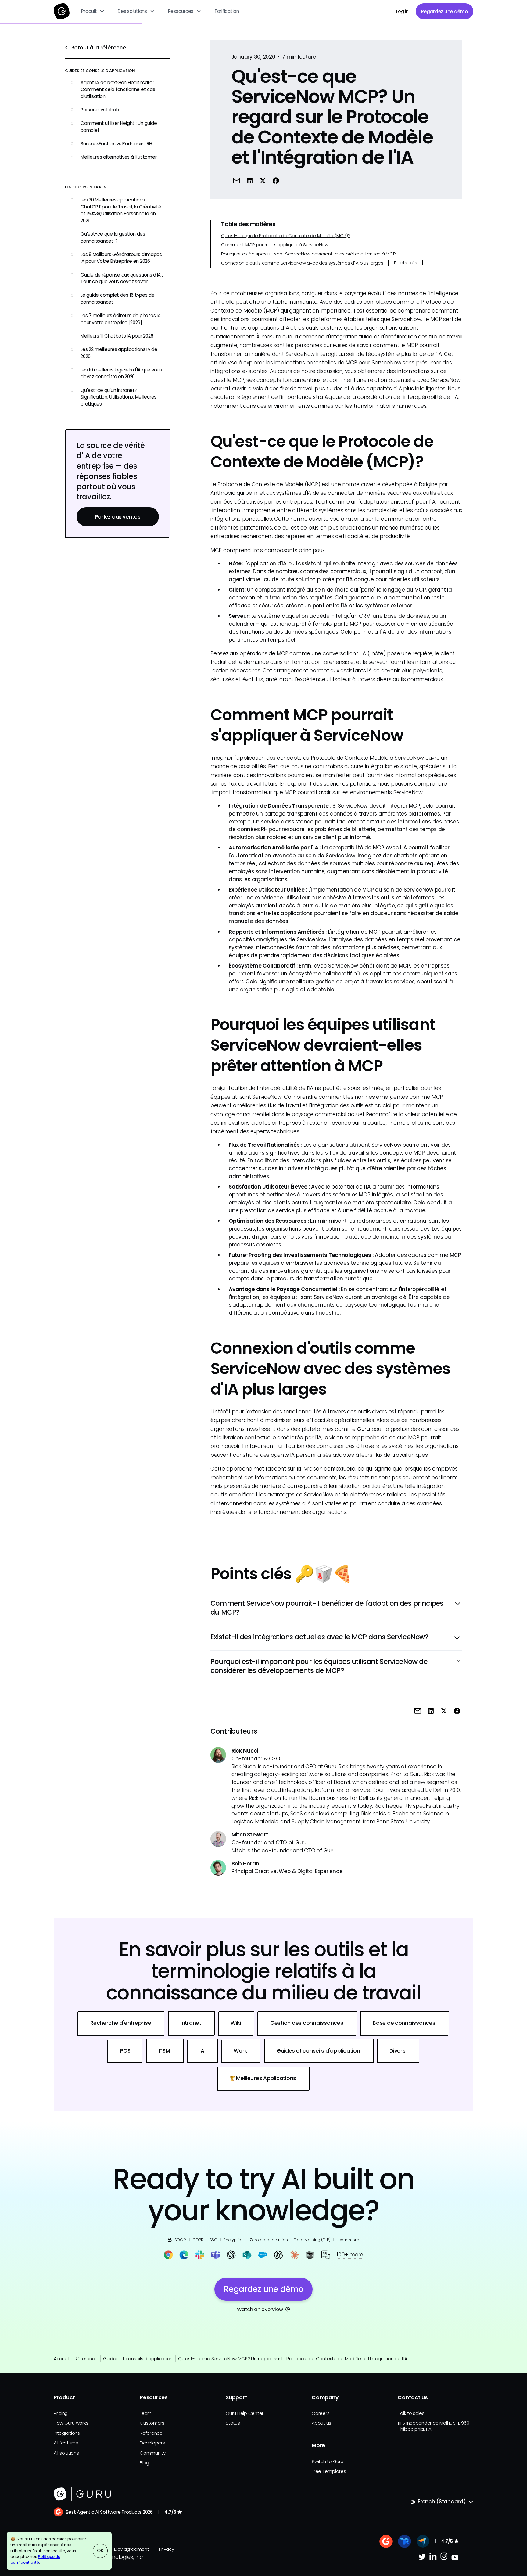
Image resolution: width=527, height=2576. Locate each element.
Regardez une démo (445, 11)
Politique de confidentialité (35, 2560)
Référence (86, 2359)
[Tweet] (263, 180)
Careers (321, 2413)
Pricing (61, 2413)
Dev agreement (132, 2549)
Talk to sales (411, 2413)
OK (100, 2551)
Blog (144, 2463)
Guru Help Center (245, 2413)
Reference (151, 2433)
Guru (364, 1429)
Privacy (167, 2549)
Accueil (61, 2359)
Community (153, 2453)
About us (321, 2423)
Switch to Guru (327, 2461)
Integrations (67, 2433)
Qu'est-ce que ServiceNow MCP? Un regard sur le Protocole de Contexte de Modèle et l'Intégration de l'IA (293, 2359)
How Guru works (71, 2423)
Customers (152, 2423)
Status (233, 2423)
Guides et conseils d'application (138, 2359)
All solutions (66, 2453)
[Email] (237, 180)
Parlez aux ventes (118, 516)
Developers (152, 2443)
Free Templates (329, 2471)
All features (66, 2443)
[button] (93, 11)
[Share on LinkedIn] (250, 180)
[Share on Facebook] (276, 180)
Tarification (227, 11)
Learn (146, 2413)
